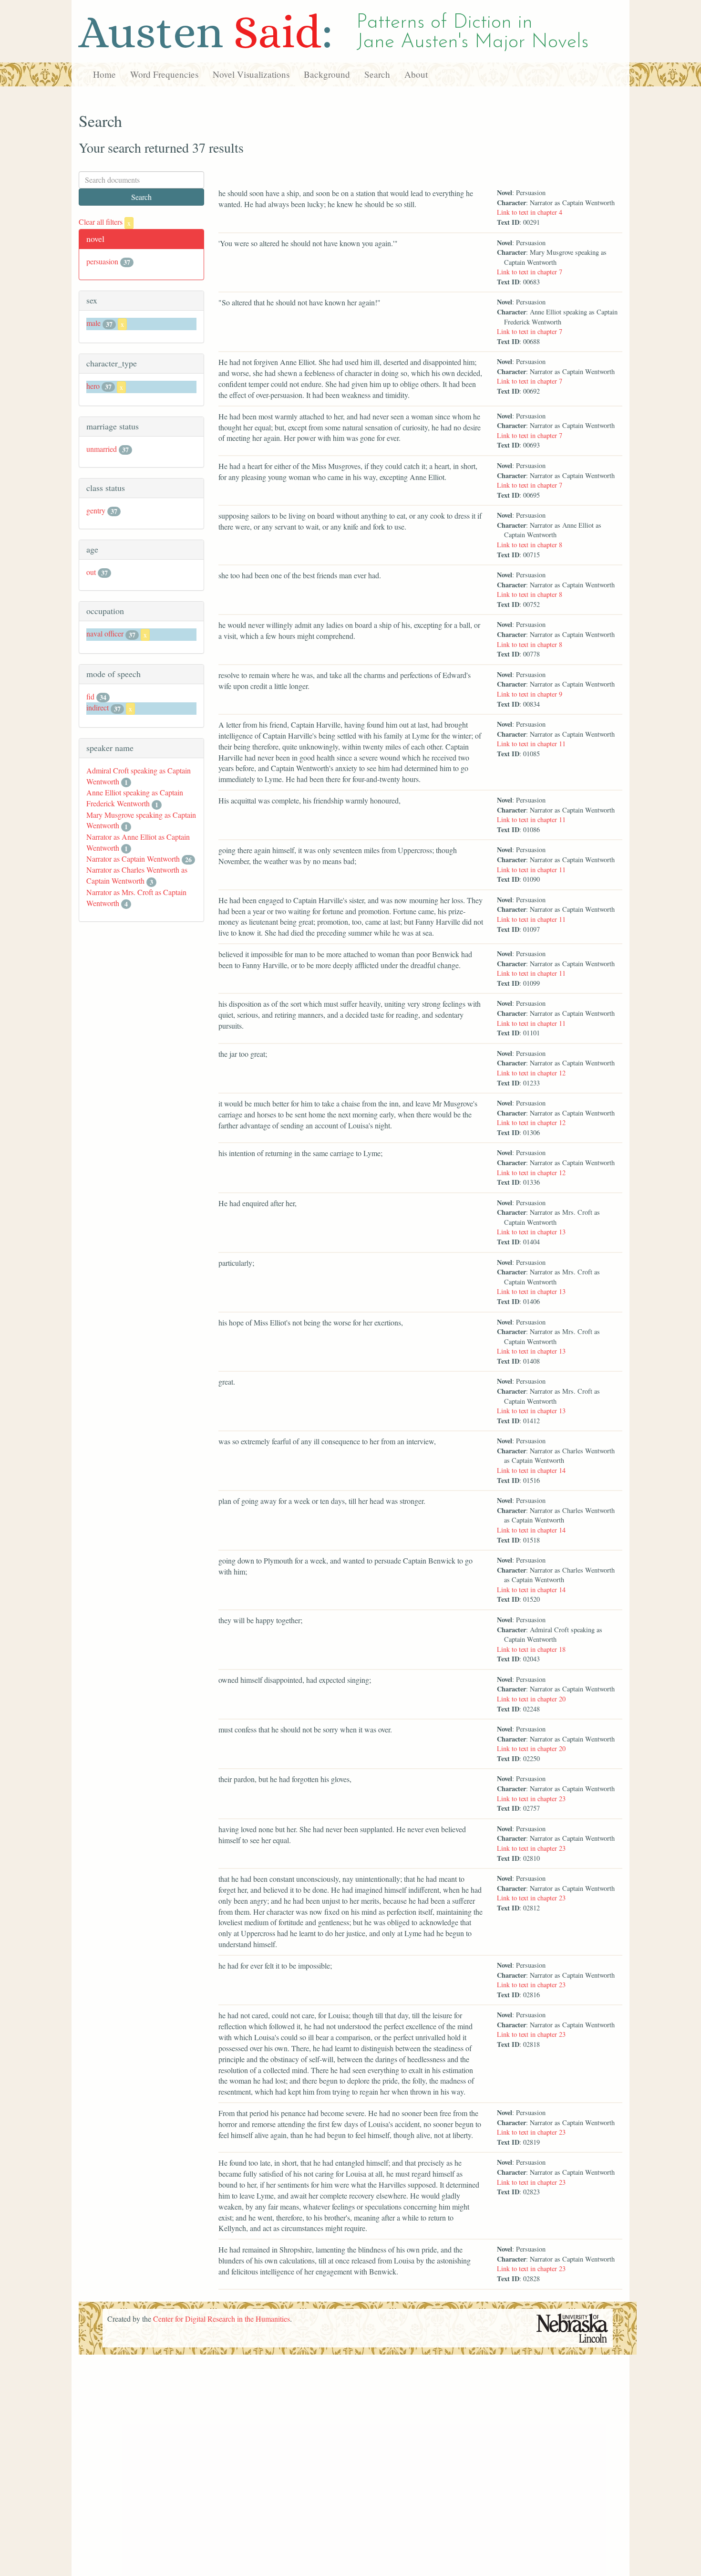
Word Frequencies (164, 74)
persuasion (102, 261)
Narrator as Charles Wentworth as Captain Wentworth (137, 875)
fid (90, 696)
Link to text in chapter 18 (531, 1649)
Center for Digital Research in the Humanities (222, 2319)
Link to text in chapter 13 (531, 1232)
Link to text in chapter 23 (531, 1799)
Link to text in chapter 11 (531, 744)
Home (104, 74)
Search (377, 74)
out (91, 572)
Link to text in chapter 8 (530, 545)
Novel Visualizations (251, 74)
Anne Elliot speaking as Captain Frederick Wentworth (135, 798)
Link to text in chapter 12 (531, 1073)
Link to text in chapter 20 (531, 1699)
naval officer (105, 633)
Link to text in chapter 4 (530, 212)
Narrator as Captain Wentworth (133, 859)
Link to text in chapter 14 (531, 1470)
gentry (96, 510)
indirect (98, 707)
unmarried (102, 449)
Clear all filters (105, 222)
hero (93, 386)
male (93, 323)
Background (327, 74)
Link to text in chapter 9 (530, 694)
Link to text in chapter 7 (530, 272)
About (416, 74)
